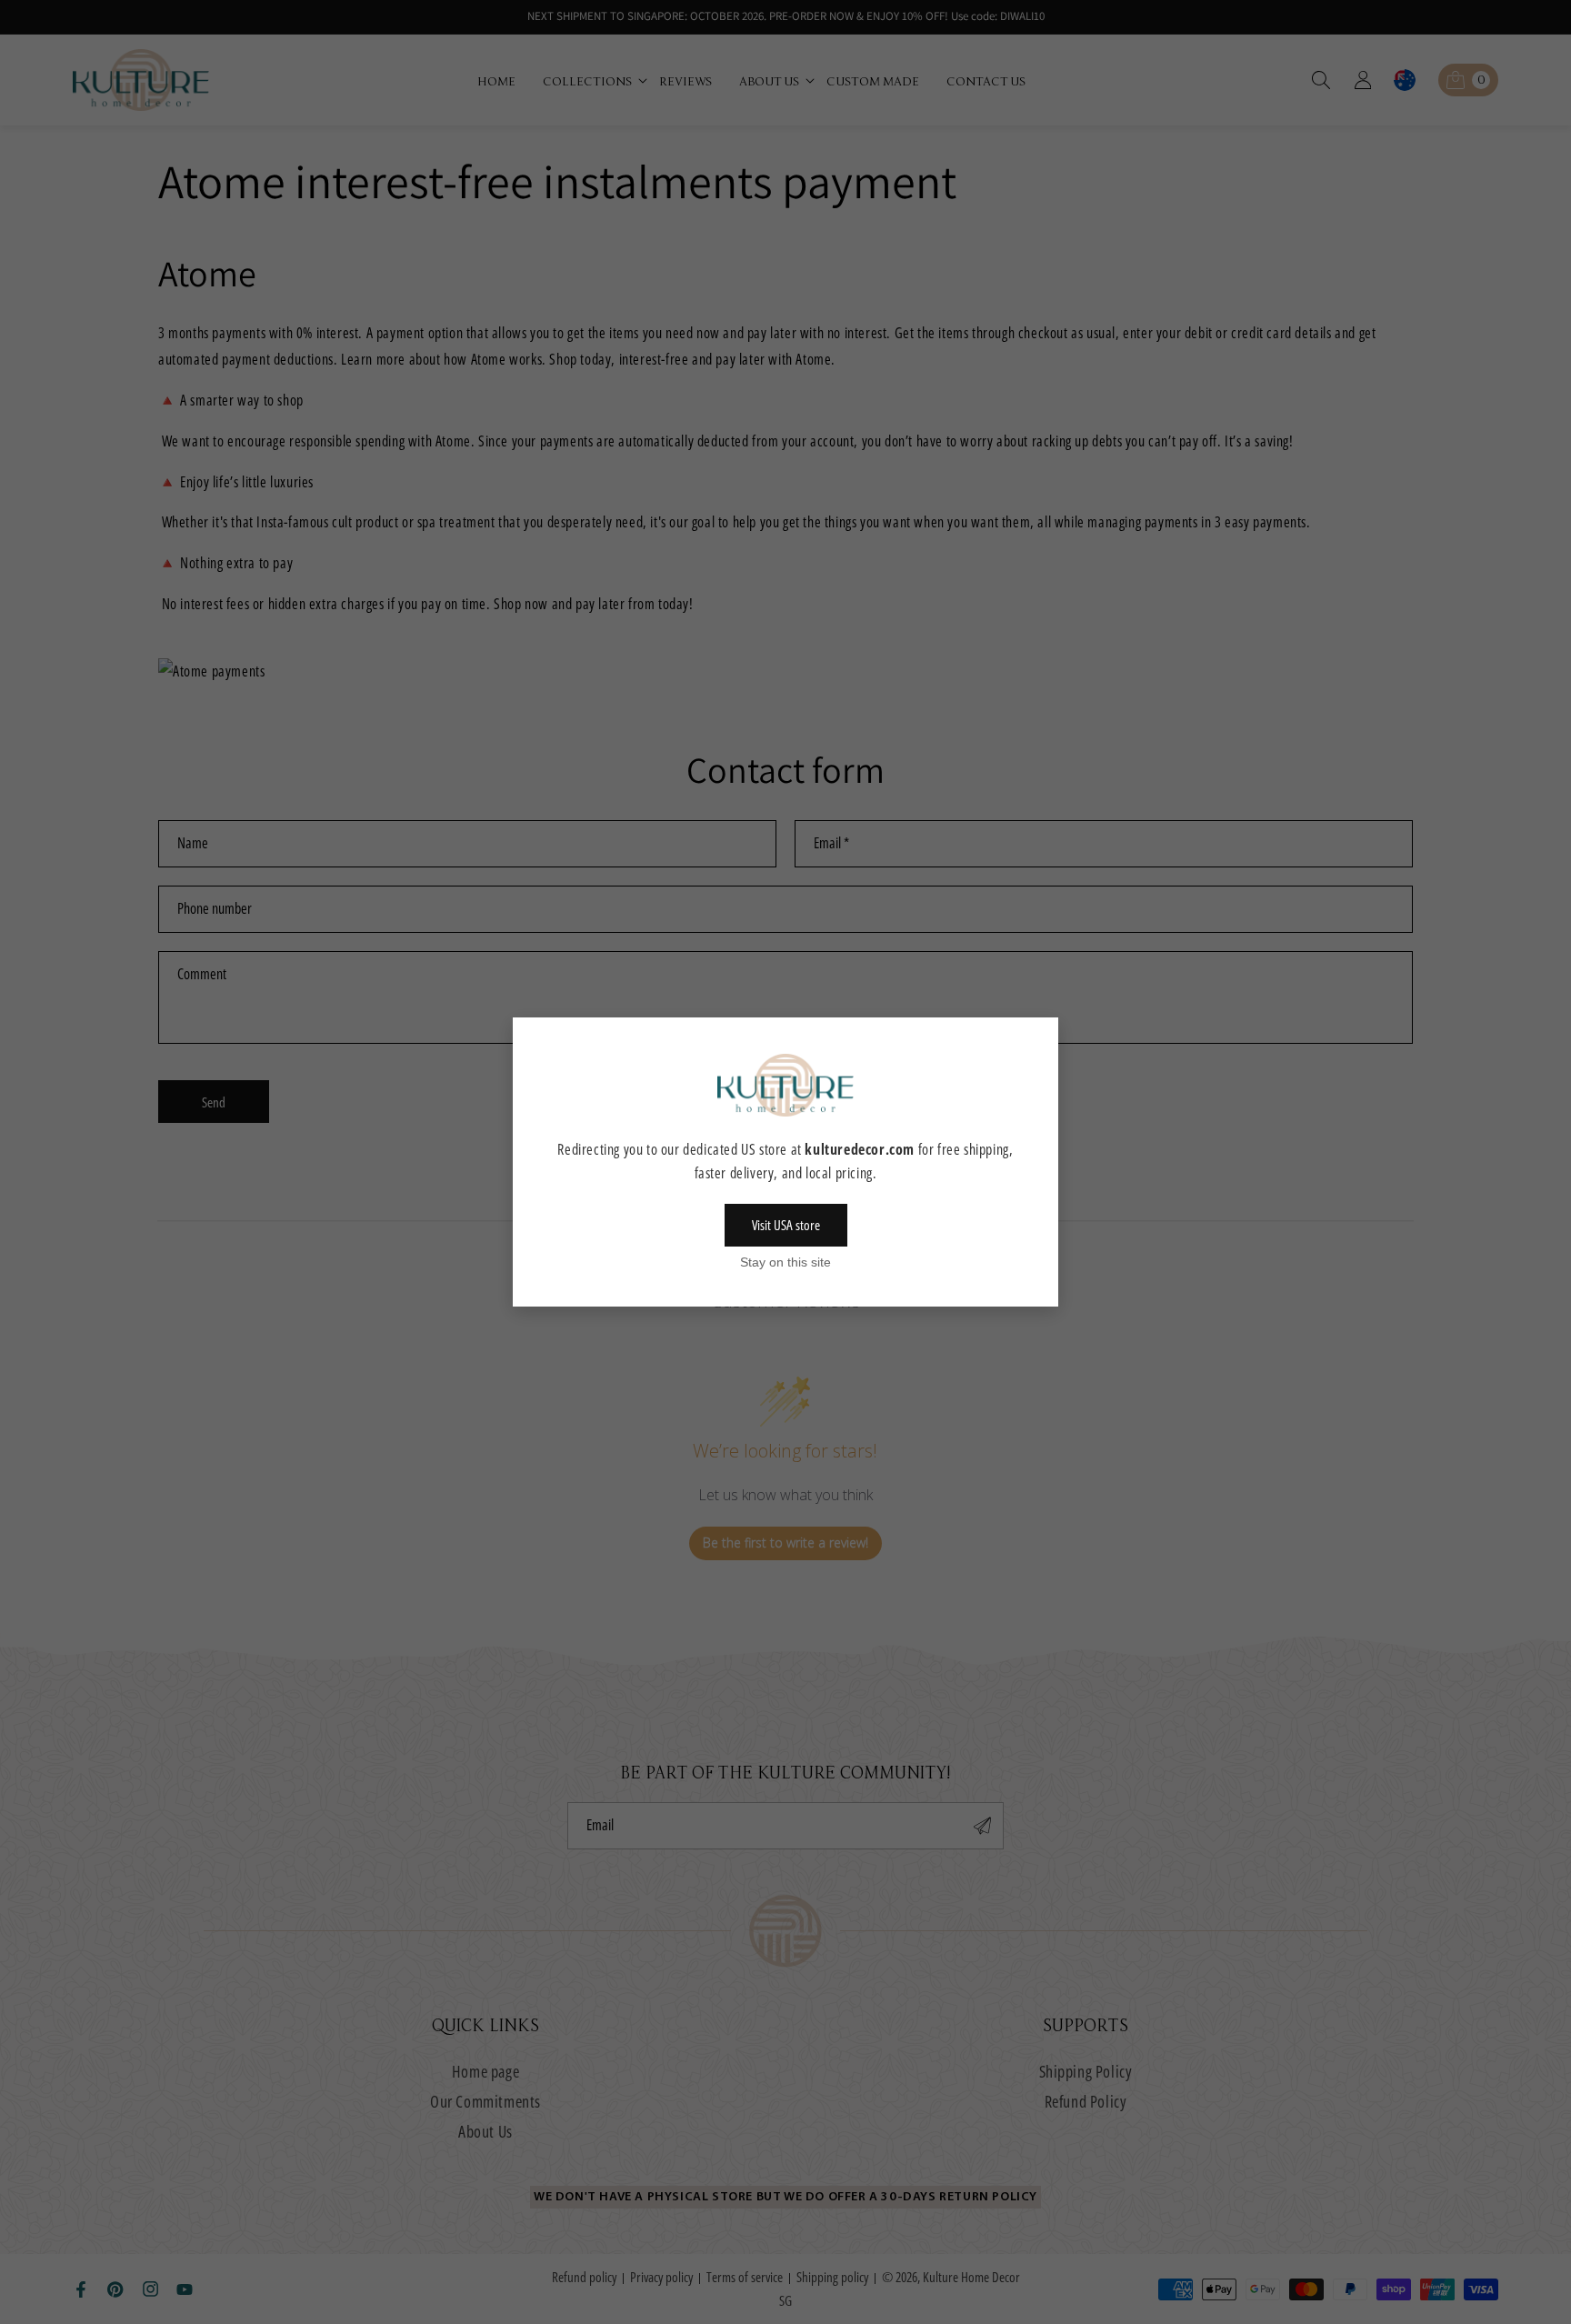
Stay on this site (785, 1262)
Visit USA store (786, 1225)
